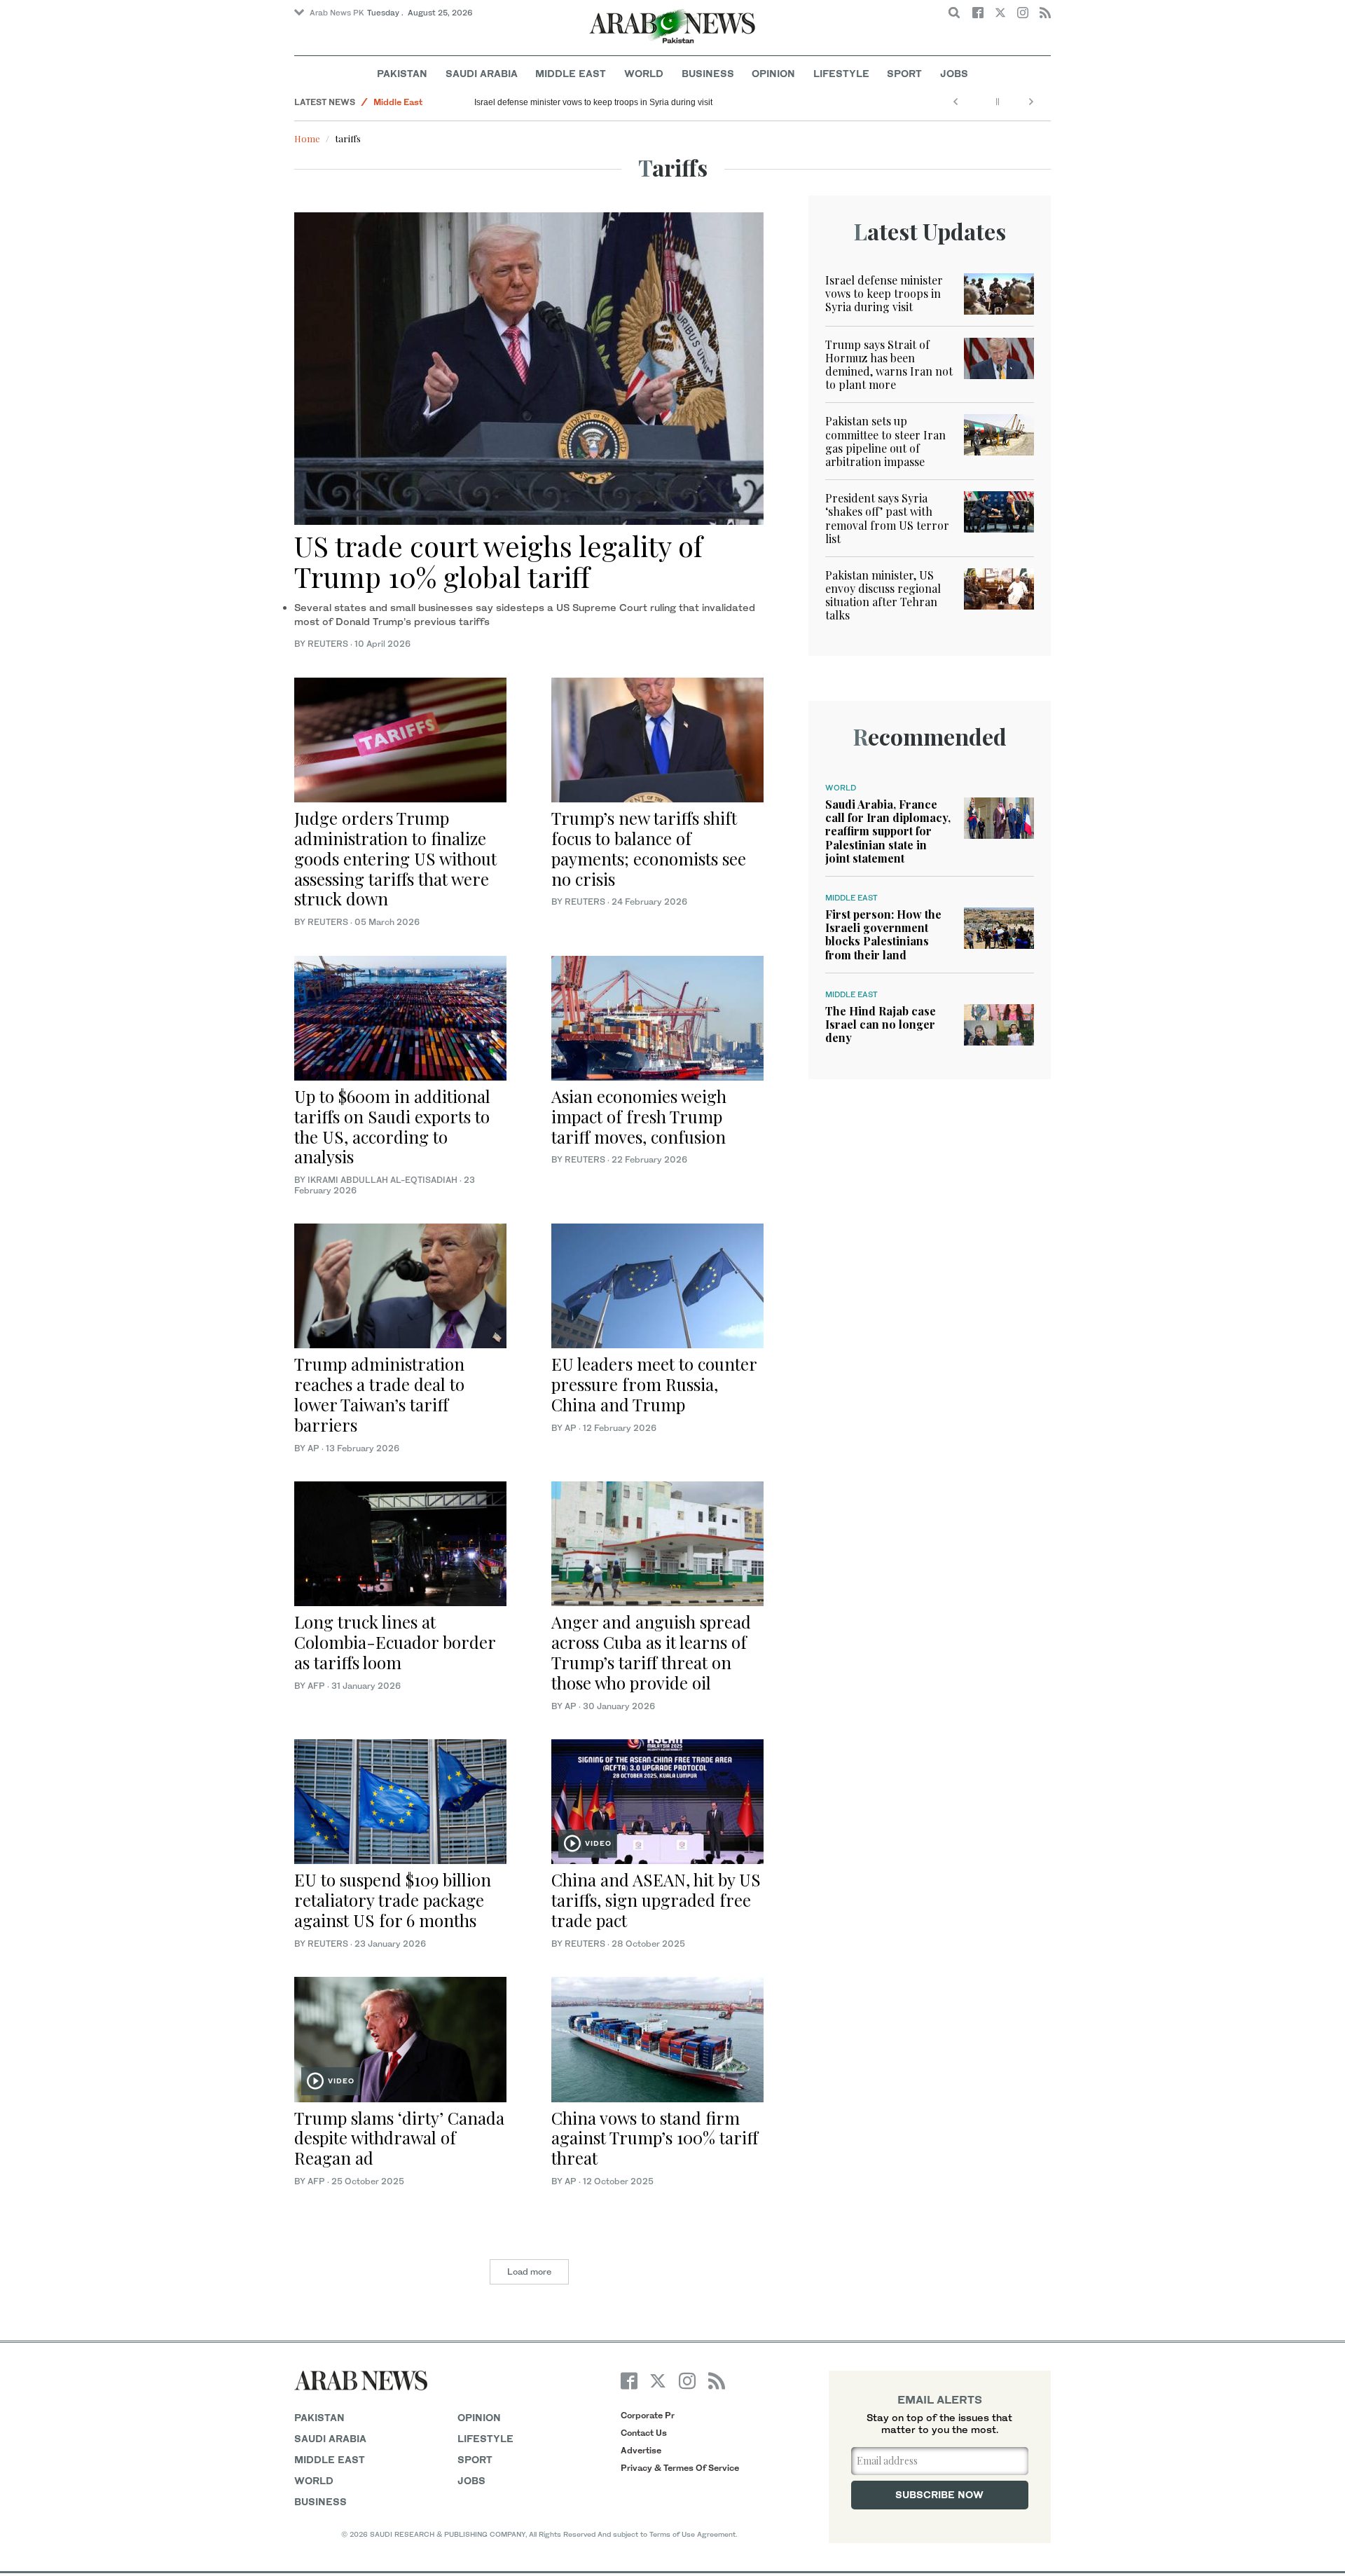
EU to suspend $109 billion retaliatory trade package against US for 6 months (393, 1900)
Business (708, 73)
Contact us (644, 2433)
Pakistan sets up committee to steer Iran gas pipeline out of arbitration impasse (885, 441)
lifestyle (485, 2438)
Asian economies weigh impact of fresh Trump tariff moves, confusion (639, 1116)
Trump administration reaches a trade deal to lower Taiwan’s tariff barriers (379, 1394)
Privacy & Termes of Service (680, 2468)
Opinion (773, 73)
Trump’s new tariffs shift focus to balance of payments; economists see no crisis (649, 848)
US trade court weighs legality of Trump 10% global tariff (498, 561)
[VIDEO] (657, 1800)
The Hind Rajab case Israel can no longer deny (881, 1024)
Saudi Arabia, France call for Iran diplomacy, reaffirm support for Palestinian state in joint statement (888, 831)
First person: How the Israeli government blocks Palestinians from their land (883, 934)
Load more (529, 2272)
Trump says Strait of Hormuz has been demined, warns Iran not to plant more (889, 365)
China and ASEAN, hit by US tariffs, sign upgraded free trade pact (656, 1900)
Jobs (954, 73)
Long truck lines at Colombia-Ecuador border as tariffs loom (395, 1642)
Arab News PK (337, 13)
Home (307, 138)
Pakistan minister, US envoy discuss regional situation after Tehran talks (883, 595)
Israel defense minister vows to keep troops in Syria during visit (593, 102)
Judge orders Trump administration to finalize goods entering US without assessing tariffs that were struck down (395, 858)
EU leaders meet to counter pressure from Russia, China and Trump (654, 1384)
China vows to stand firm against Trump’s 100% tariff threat (655, 2138)
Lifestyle (841, 73)
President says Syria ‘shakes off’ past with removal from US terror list (887, 518)
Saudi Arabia (482, 73)
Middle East (571, 73)
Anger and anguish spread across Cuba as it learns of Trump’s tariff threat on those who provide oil (651, 1652)
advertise (641, 2450)
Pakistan (402, 73)
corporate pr (648, 2415)
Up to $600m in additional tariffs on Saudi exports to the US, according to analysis (392, 1126)
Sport (904, 73)
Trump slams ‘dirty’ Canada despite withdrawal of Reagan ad (399, 2138)
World (644, 73)
